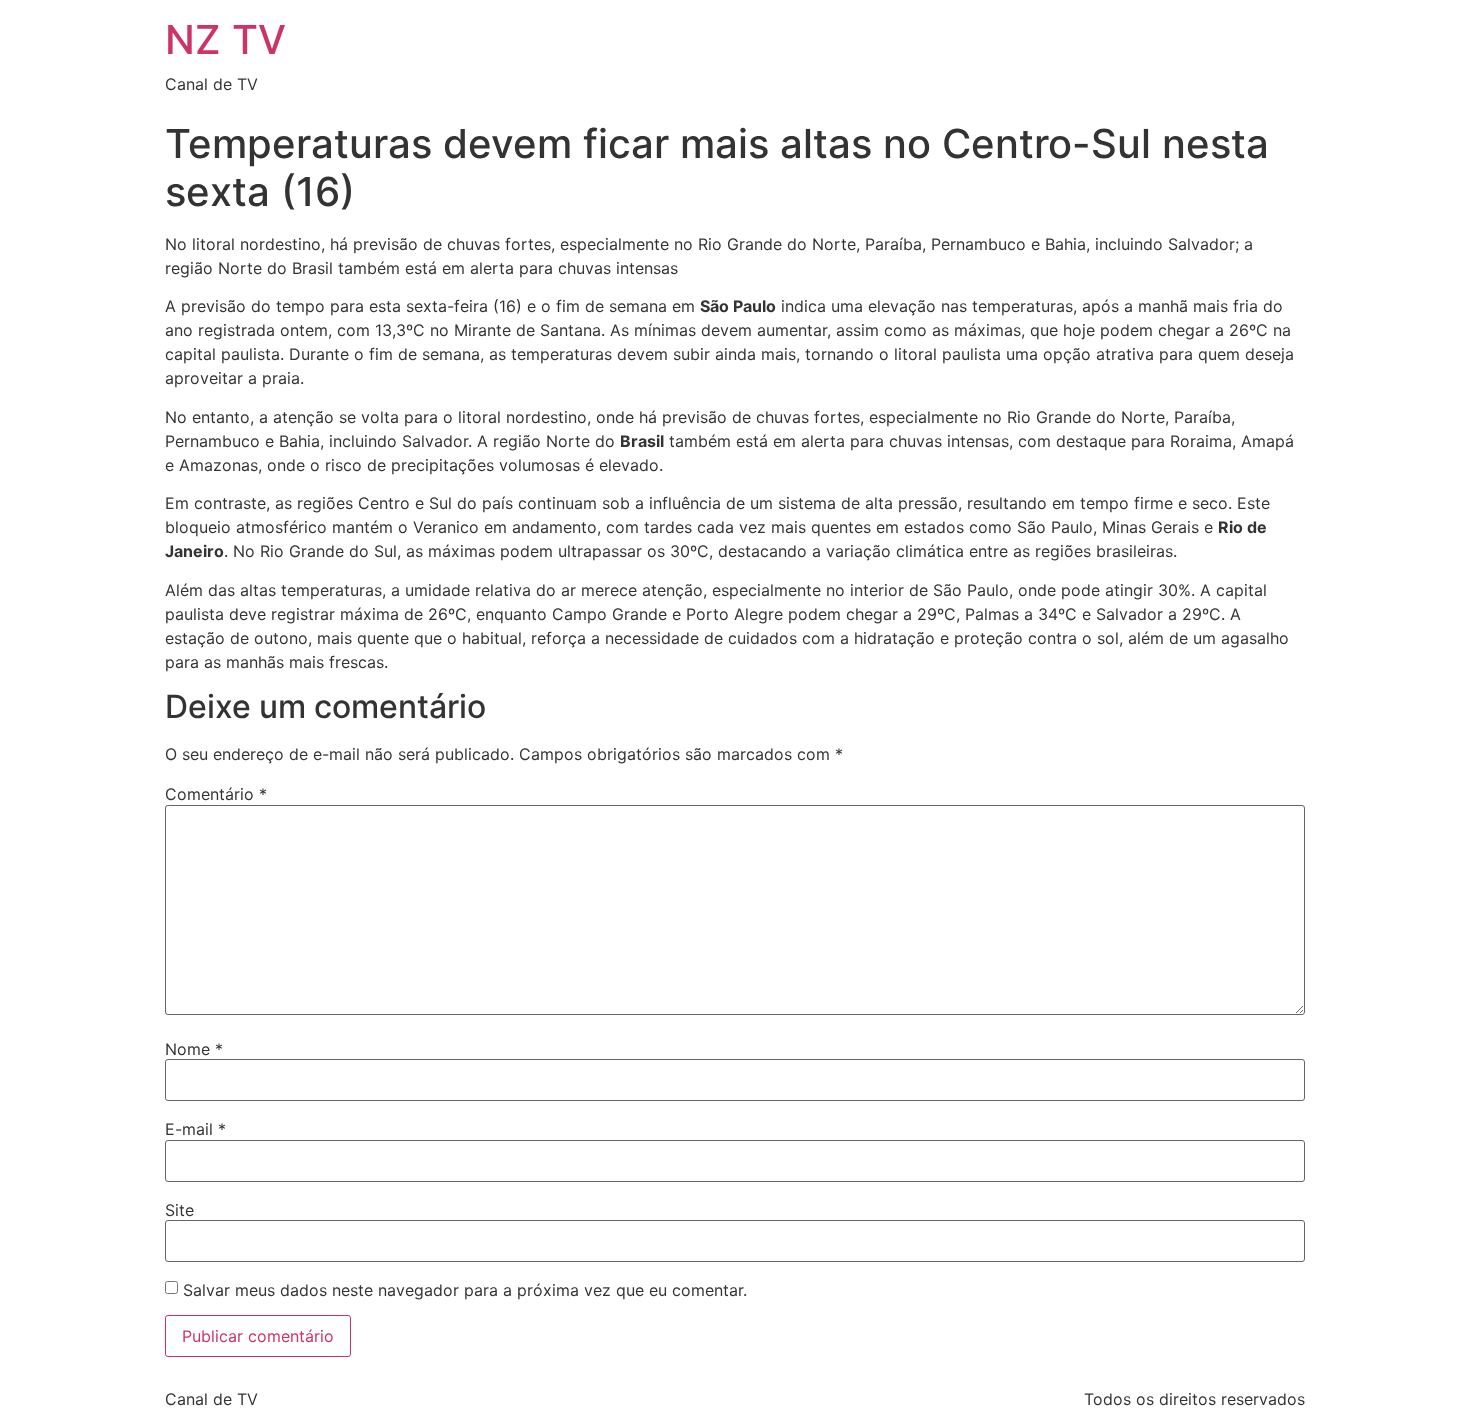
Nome (194, 1049)
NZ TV (225, 39)
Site (179, 1210)
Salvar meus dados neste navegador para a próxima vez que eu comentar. (465, 1290)
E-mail (195, 1129)
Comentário (216, 794)
